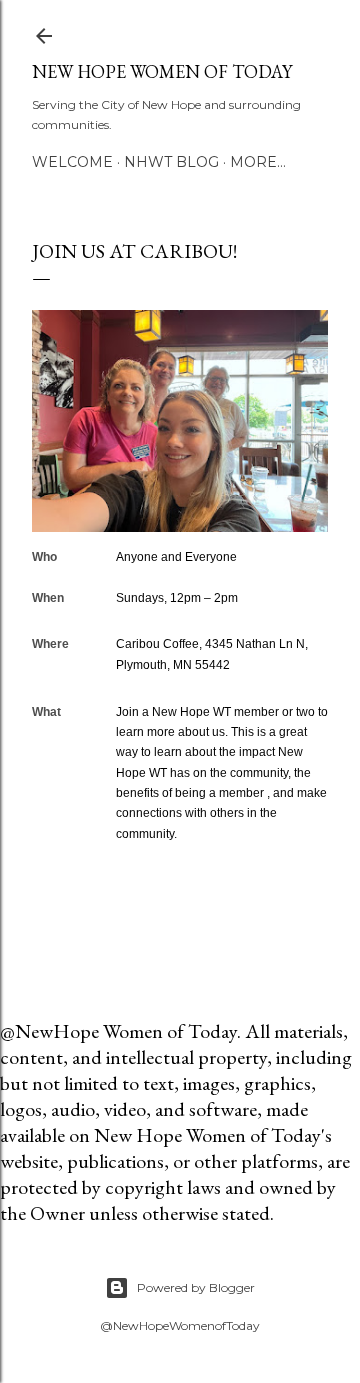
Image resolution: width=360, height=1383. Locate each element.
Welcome (72, 162)
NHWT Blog (171, 162)
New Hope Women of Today (162, 71)
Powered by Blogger (196, 1287)
